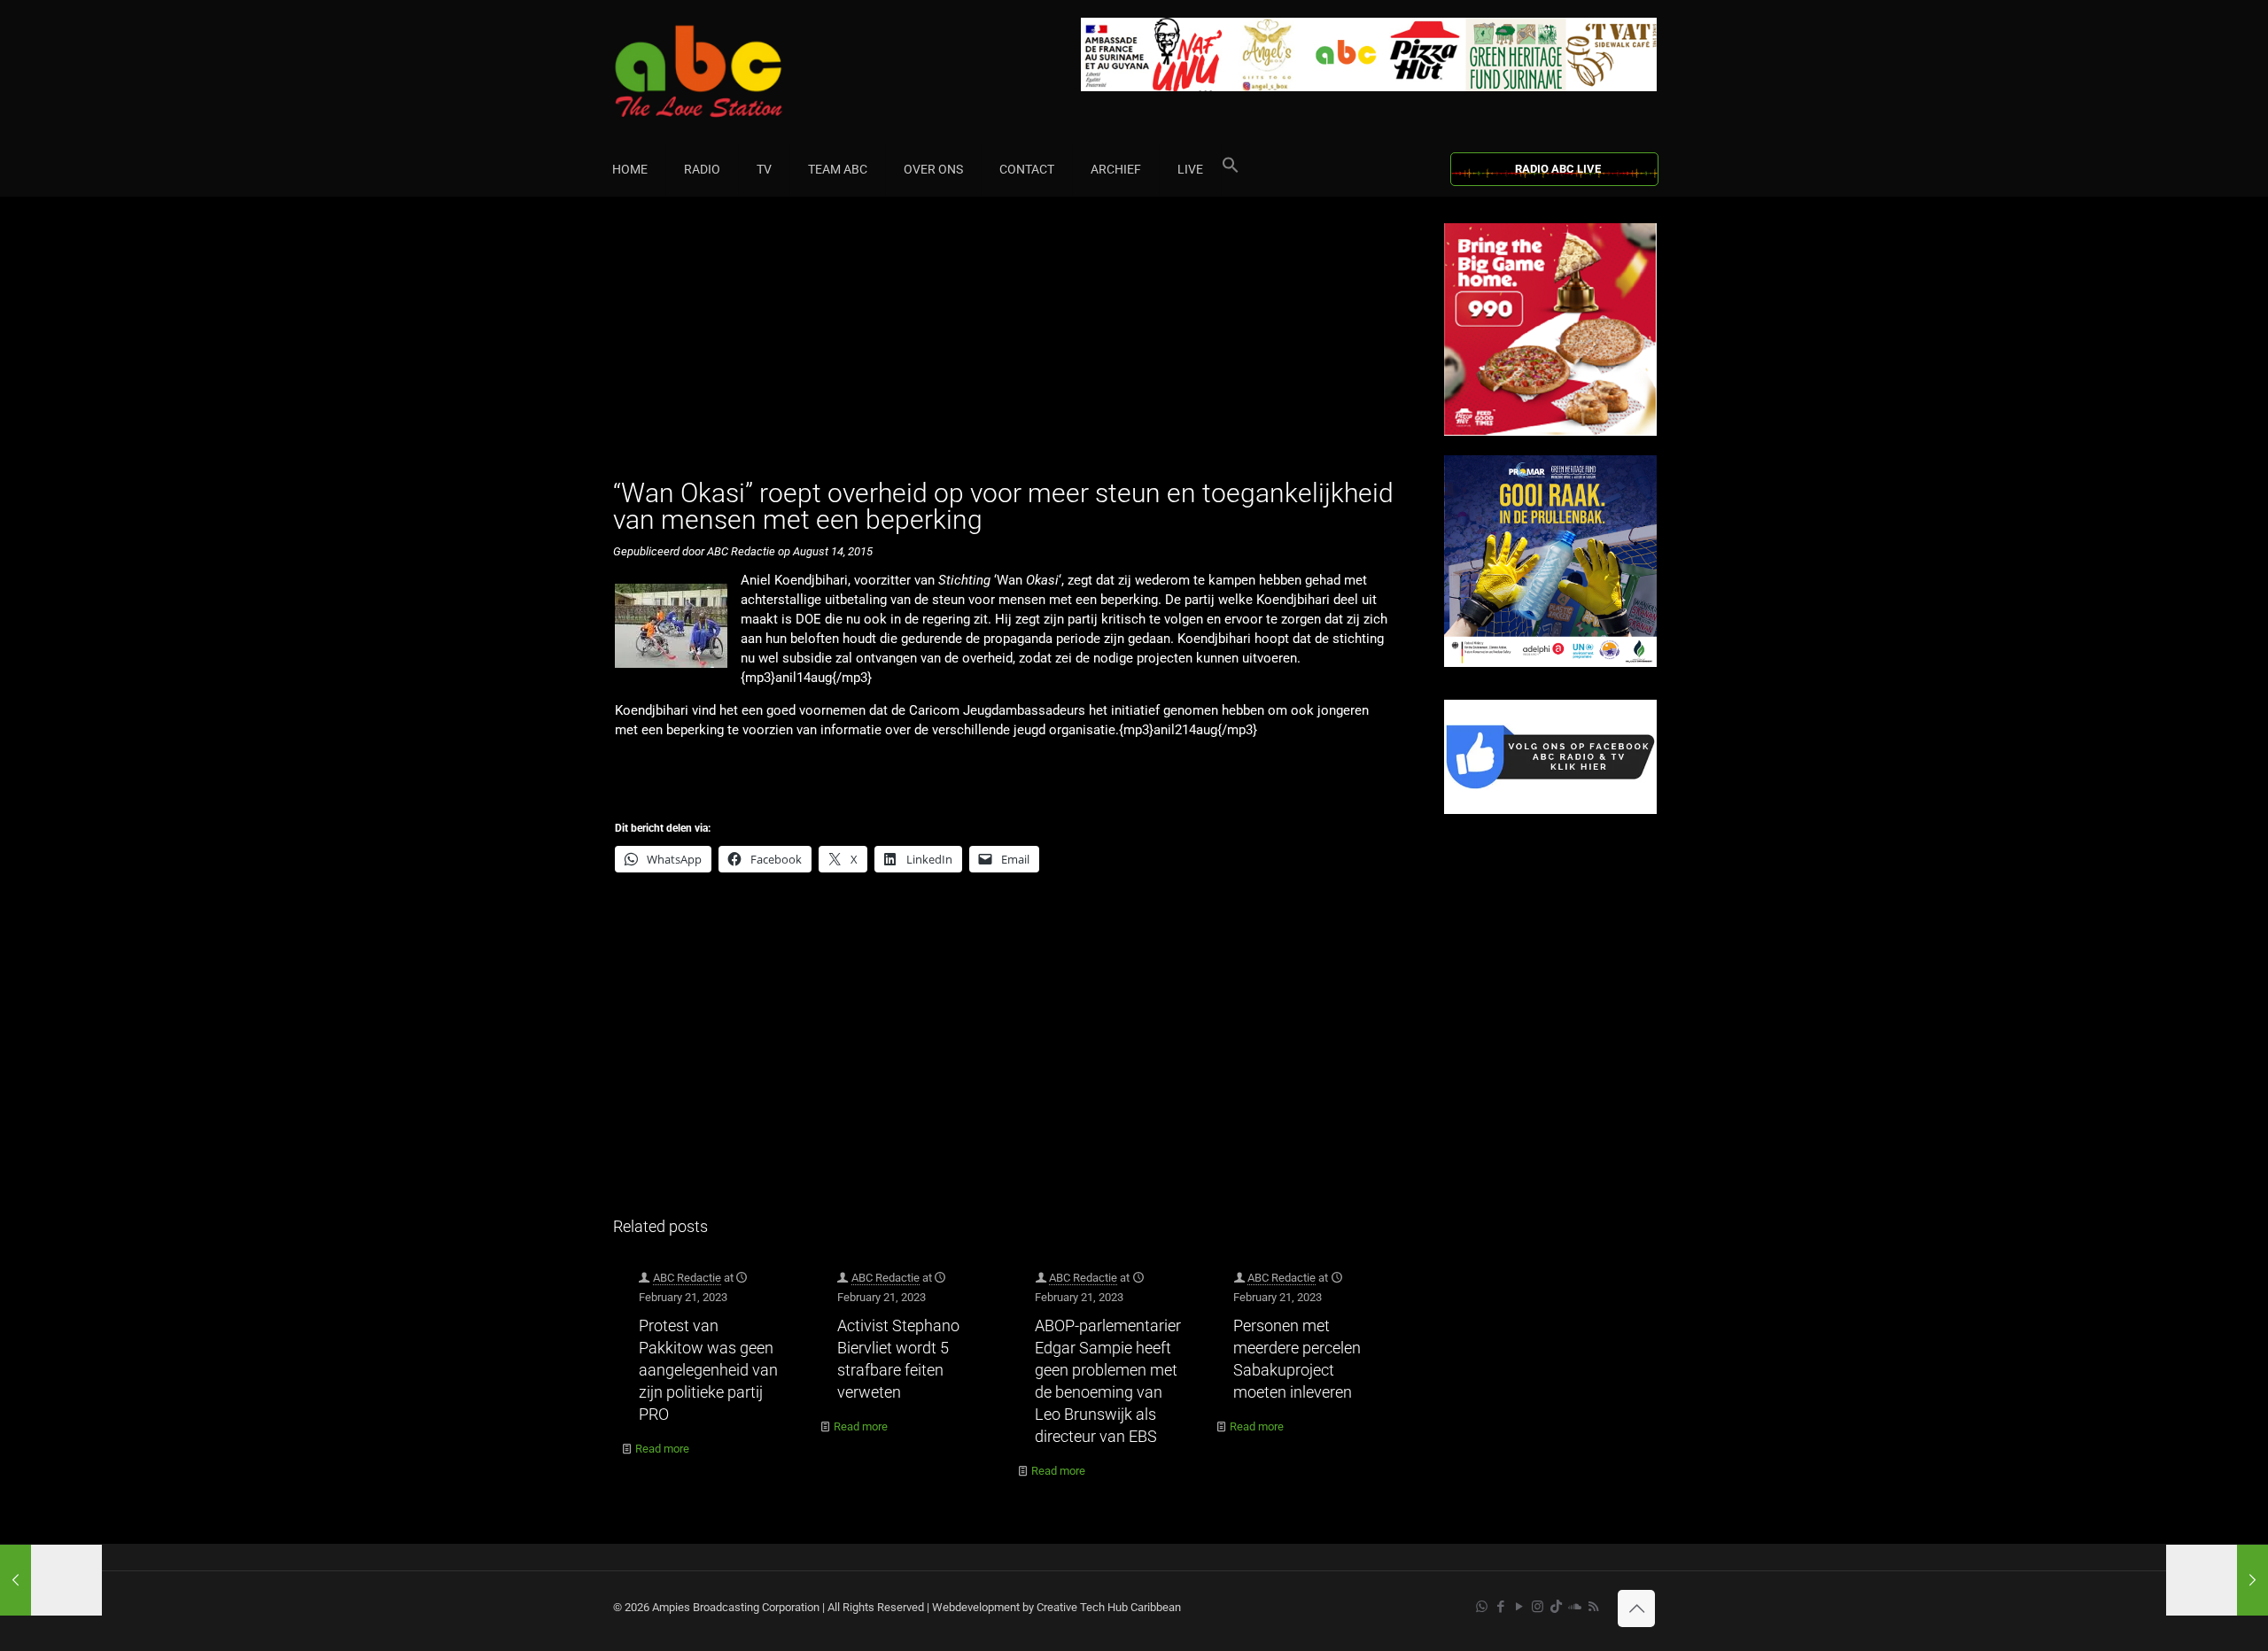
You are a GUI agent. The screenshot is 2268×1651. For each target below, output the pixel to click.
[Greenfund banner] (1550, 663)
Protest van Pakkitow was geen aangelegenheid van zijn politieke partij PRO (708, 1370)
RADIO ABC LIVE (1558, 169)
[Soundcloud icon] (1575, 1607)
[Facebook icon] (1500, 1607)
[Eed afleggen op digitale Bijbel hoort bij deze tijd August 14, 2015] (51, 1580)
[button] (1231, 169)
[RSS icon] (1593, 1607)
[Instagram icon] (1538, 1607)
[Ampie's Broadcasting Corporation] (733, 71)
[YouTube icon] (1519, 1607)
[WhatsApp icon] (1482, 1607)
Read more (662, 1449)
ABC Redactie (687, 1278)
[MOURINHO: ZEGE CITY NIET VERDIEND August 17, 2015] (2217, 1580)
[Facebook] (1550, 810)
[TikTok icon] (1556, 1607)
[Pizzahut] (1550, 432)
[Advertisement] (1010, 347)
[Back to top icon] (1636, 1608)
